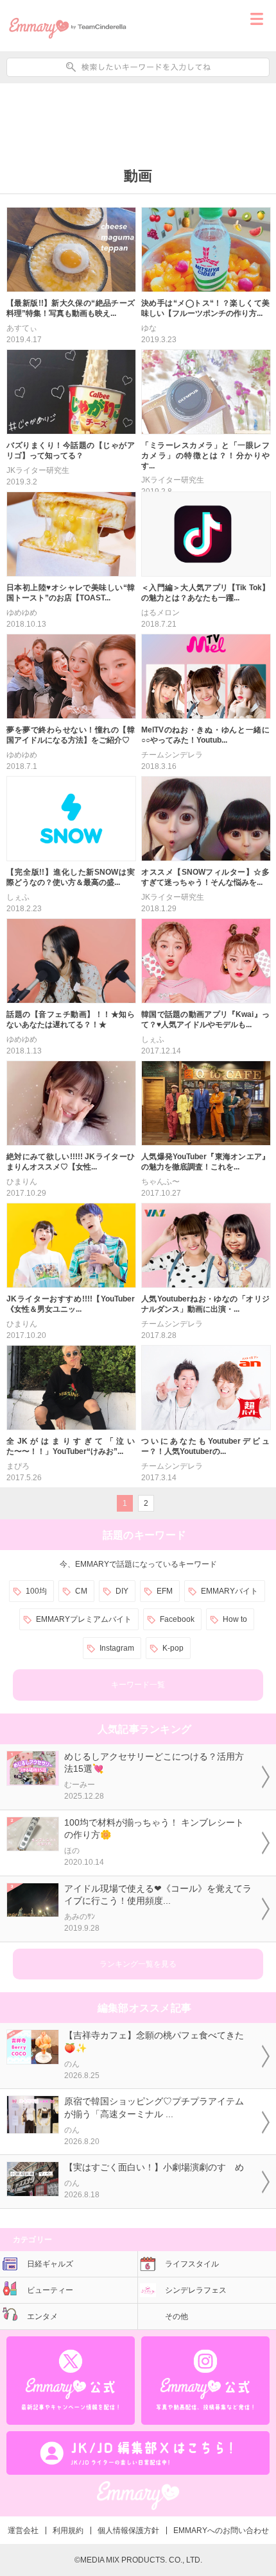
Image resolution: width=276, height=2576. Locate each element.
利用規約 (68, 2531)
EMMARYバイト (229, 1591)
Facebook (177, 1619)
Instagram (117, 1648)
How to (235, 1619)
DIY (122, 1591)
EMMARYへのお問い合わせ (221, 2531)
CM (81, 1591)
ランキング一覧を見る (138, 1964)
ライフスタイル (192, 2264)
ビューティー (50, 2290)
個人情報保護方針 (128, 2531)
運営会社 (23, 2531)
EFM (165, 1591)
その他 (177, 2316)
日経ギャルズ (50, 2264)
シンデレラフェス (196, 2290)
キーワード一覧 (138, 1685)
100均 (36, 1591)
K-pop (173, 1648)
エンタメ (42, 2316)
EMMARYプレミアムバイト (84, 1619)
